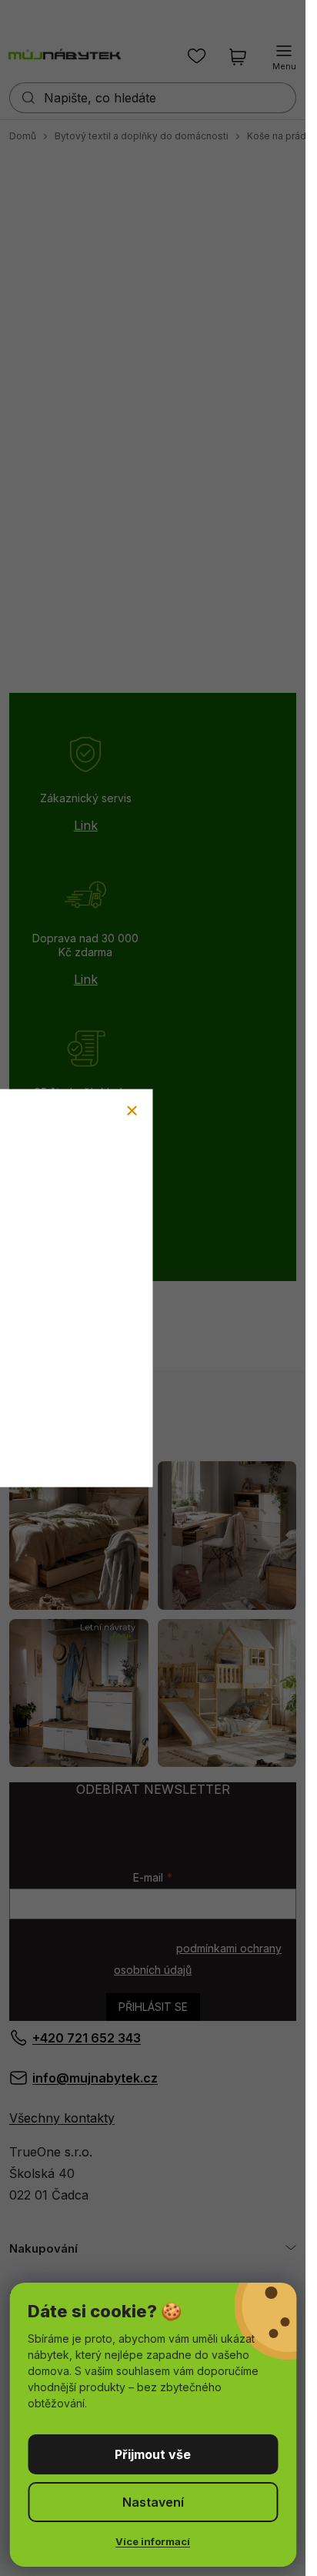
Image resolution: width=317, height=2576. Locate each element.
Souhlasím (153, 2454)
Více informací (153, 2541)
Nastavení (153, 2502)
